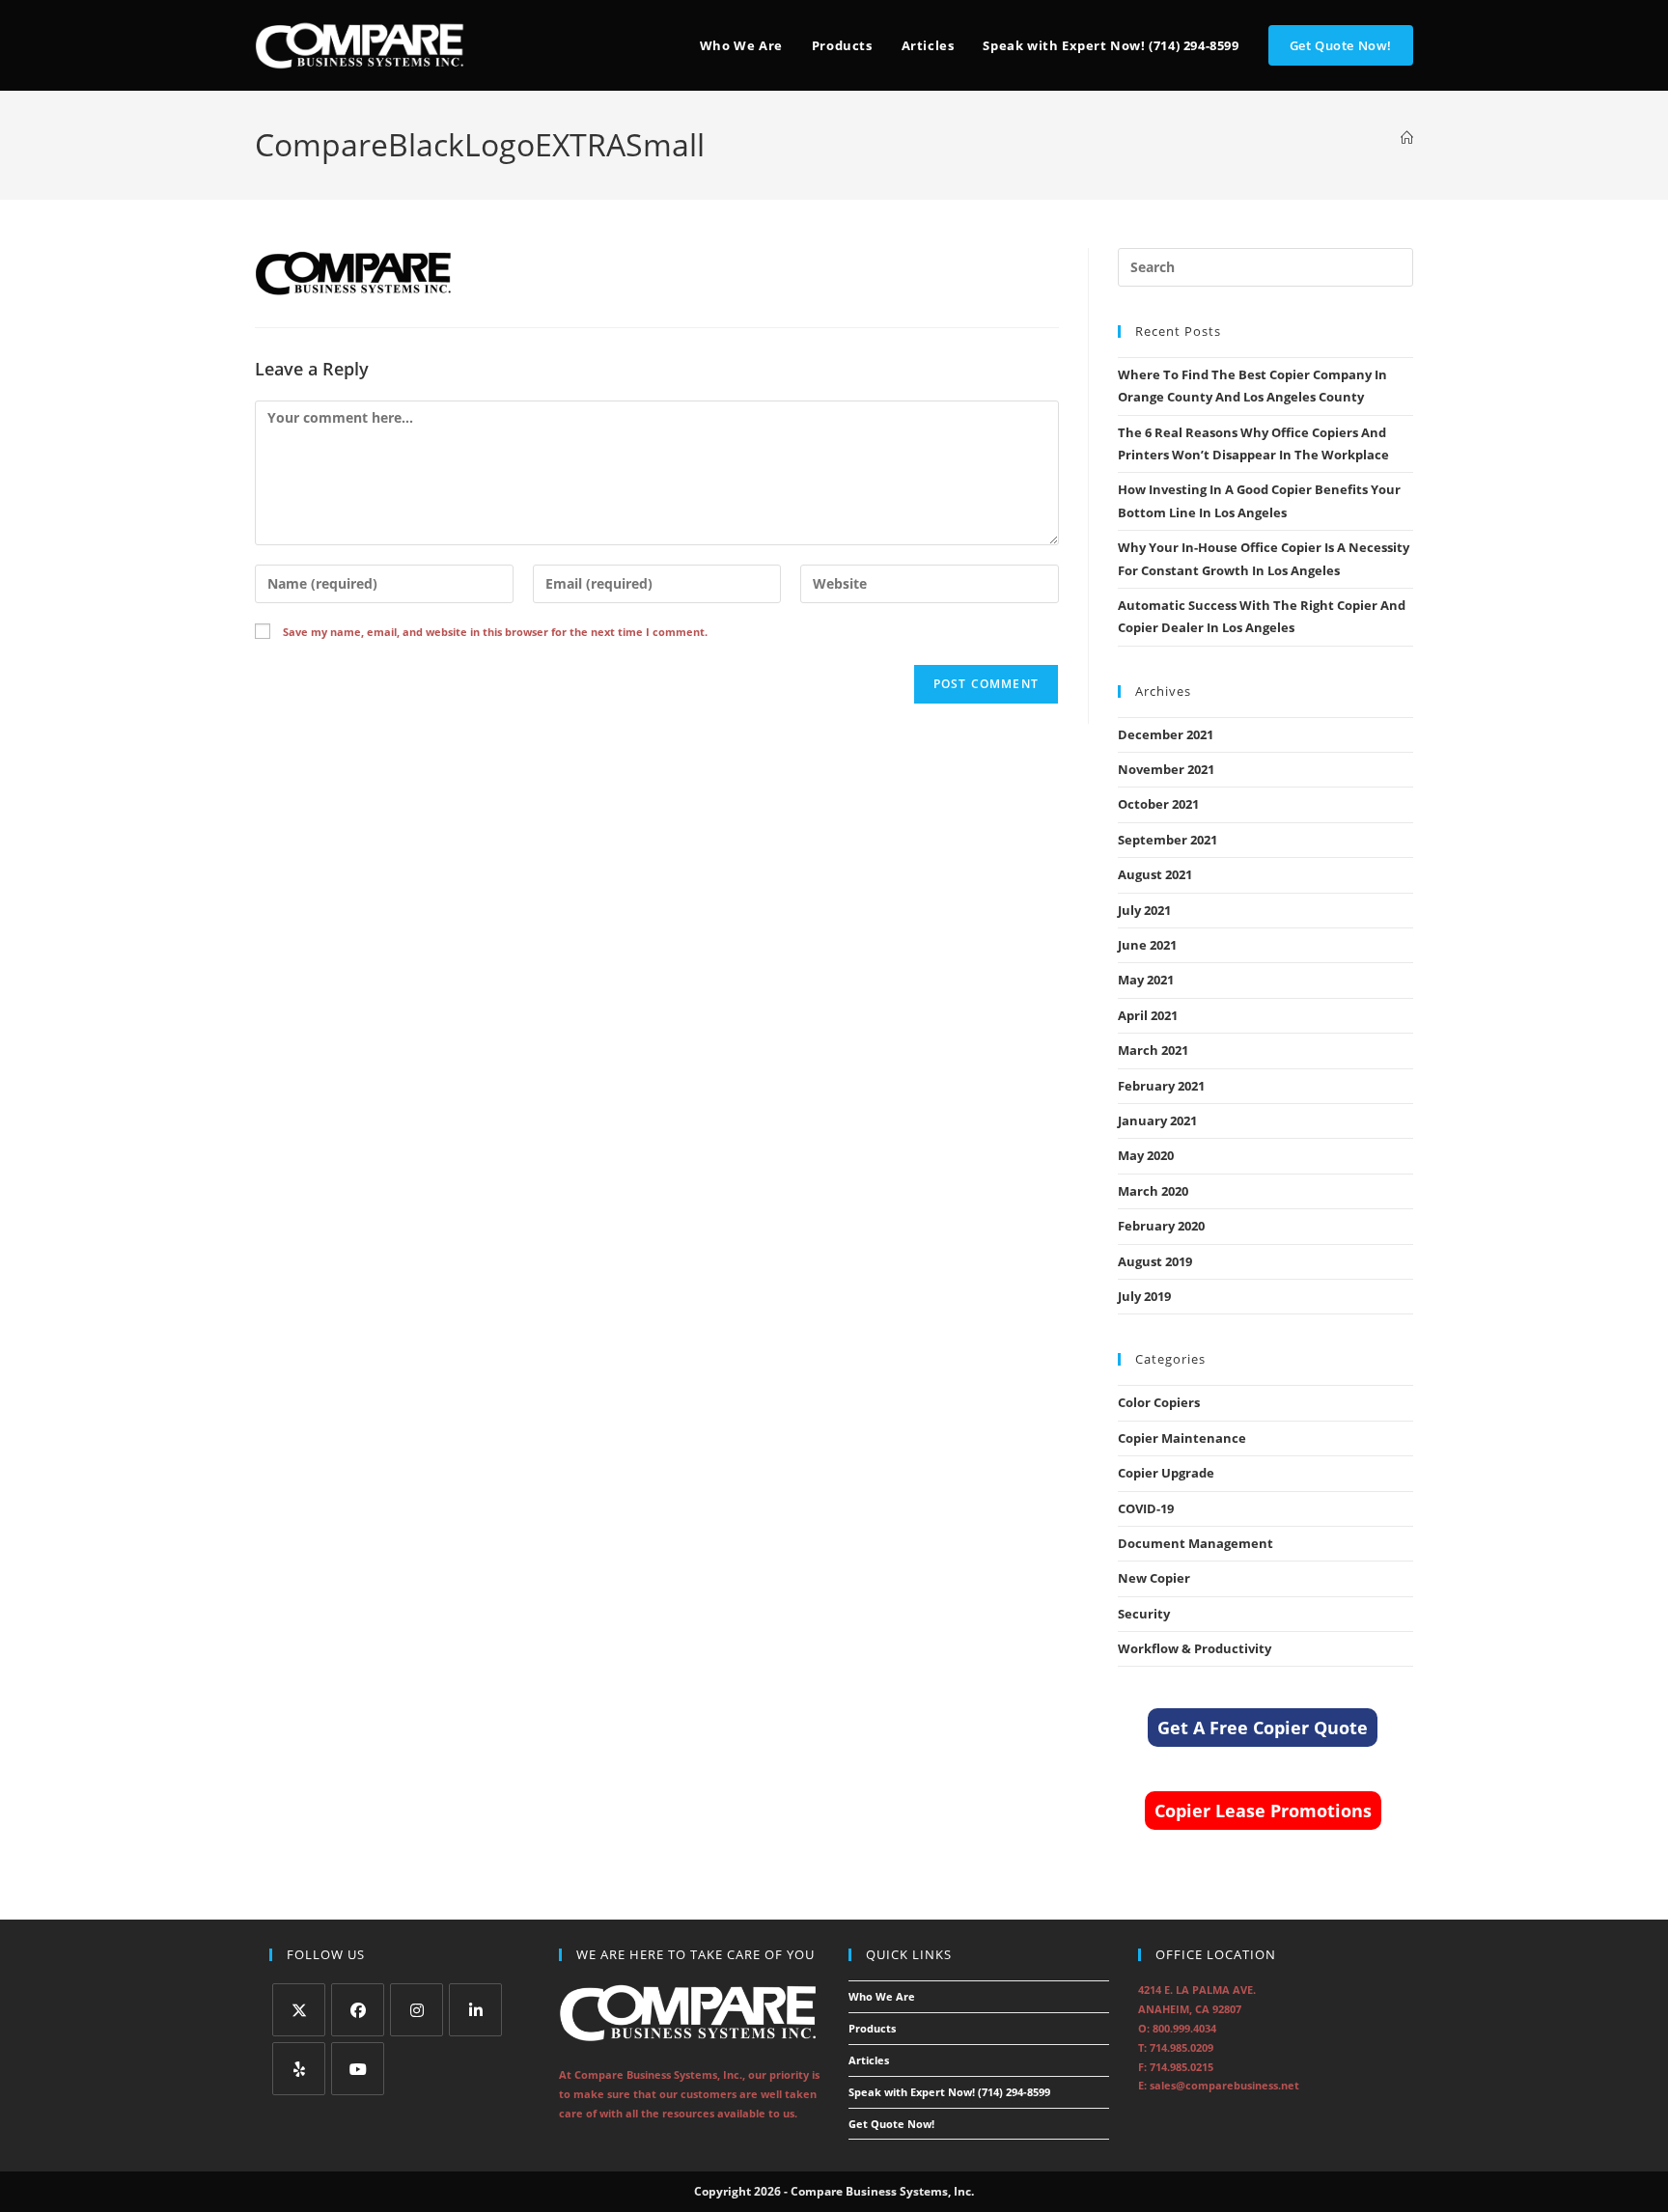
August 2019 (1155, 1261)
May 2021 (1146, 980)
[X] (299, 2010)
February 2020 (1161, 1226)
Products (872, 2028)
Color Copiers (1159, 1402)
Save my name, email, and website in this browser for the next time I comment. (495, 632)
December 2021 (1166, 734)
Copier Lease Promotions (1263, 1811)
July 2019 (1144, 1296)
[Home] (1407, 138)
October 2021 (1158, 804)
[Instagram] (417, 2010)
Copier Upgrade (1166, 1473)
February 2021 (1161, 1086)
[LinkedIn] (475, 2010)
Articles (869, 2060)
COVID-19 (1146, 1508)
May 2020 (1146, 1155)
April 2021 (1148, 1015)
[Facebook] (358, 2010)
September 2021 (1168, 840)
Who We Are (882, 1996)
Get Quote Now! (891, 2124)
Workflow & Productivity (1195, 1648)
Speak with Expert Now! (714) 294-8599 (949, 2092)
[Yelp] (299, 2069)
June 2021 (1147, 945)
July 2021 (1144, 910)
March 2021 (1153, 1050)
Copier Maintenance (1182, 1438)
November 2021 (1166, 769)
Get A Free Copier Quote (1263, 1728)
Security (1144, 1614)
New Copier (1154, 1578)
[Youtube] (358, 2069)
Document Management (1195, 1543)
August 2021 (1155, 874)
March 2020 (1153, 1191)
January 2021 (1157, 1120)
